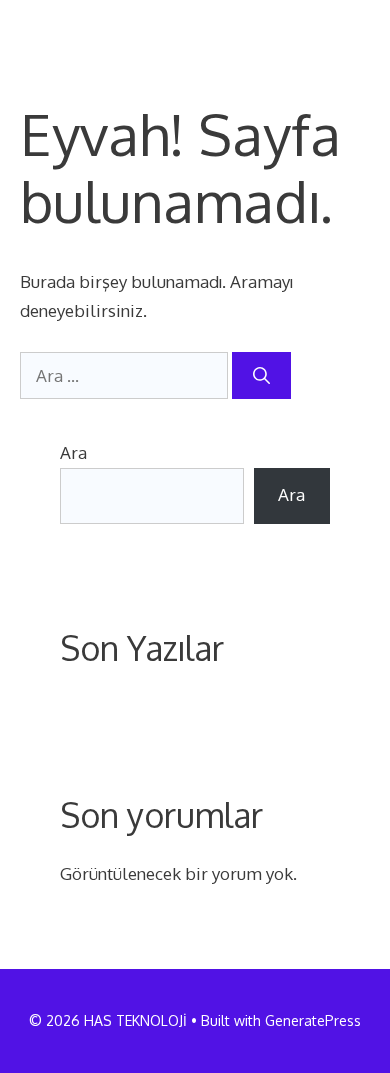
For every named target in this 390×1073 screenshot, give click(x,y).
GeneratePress (313, 1020)
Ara (73, 452)
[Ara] (261, 376)
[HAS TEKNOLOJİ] (89, 30)
